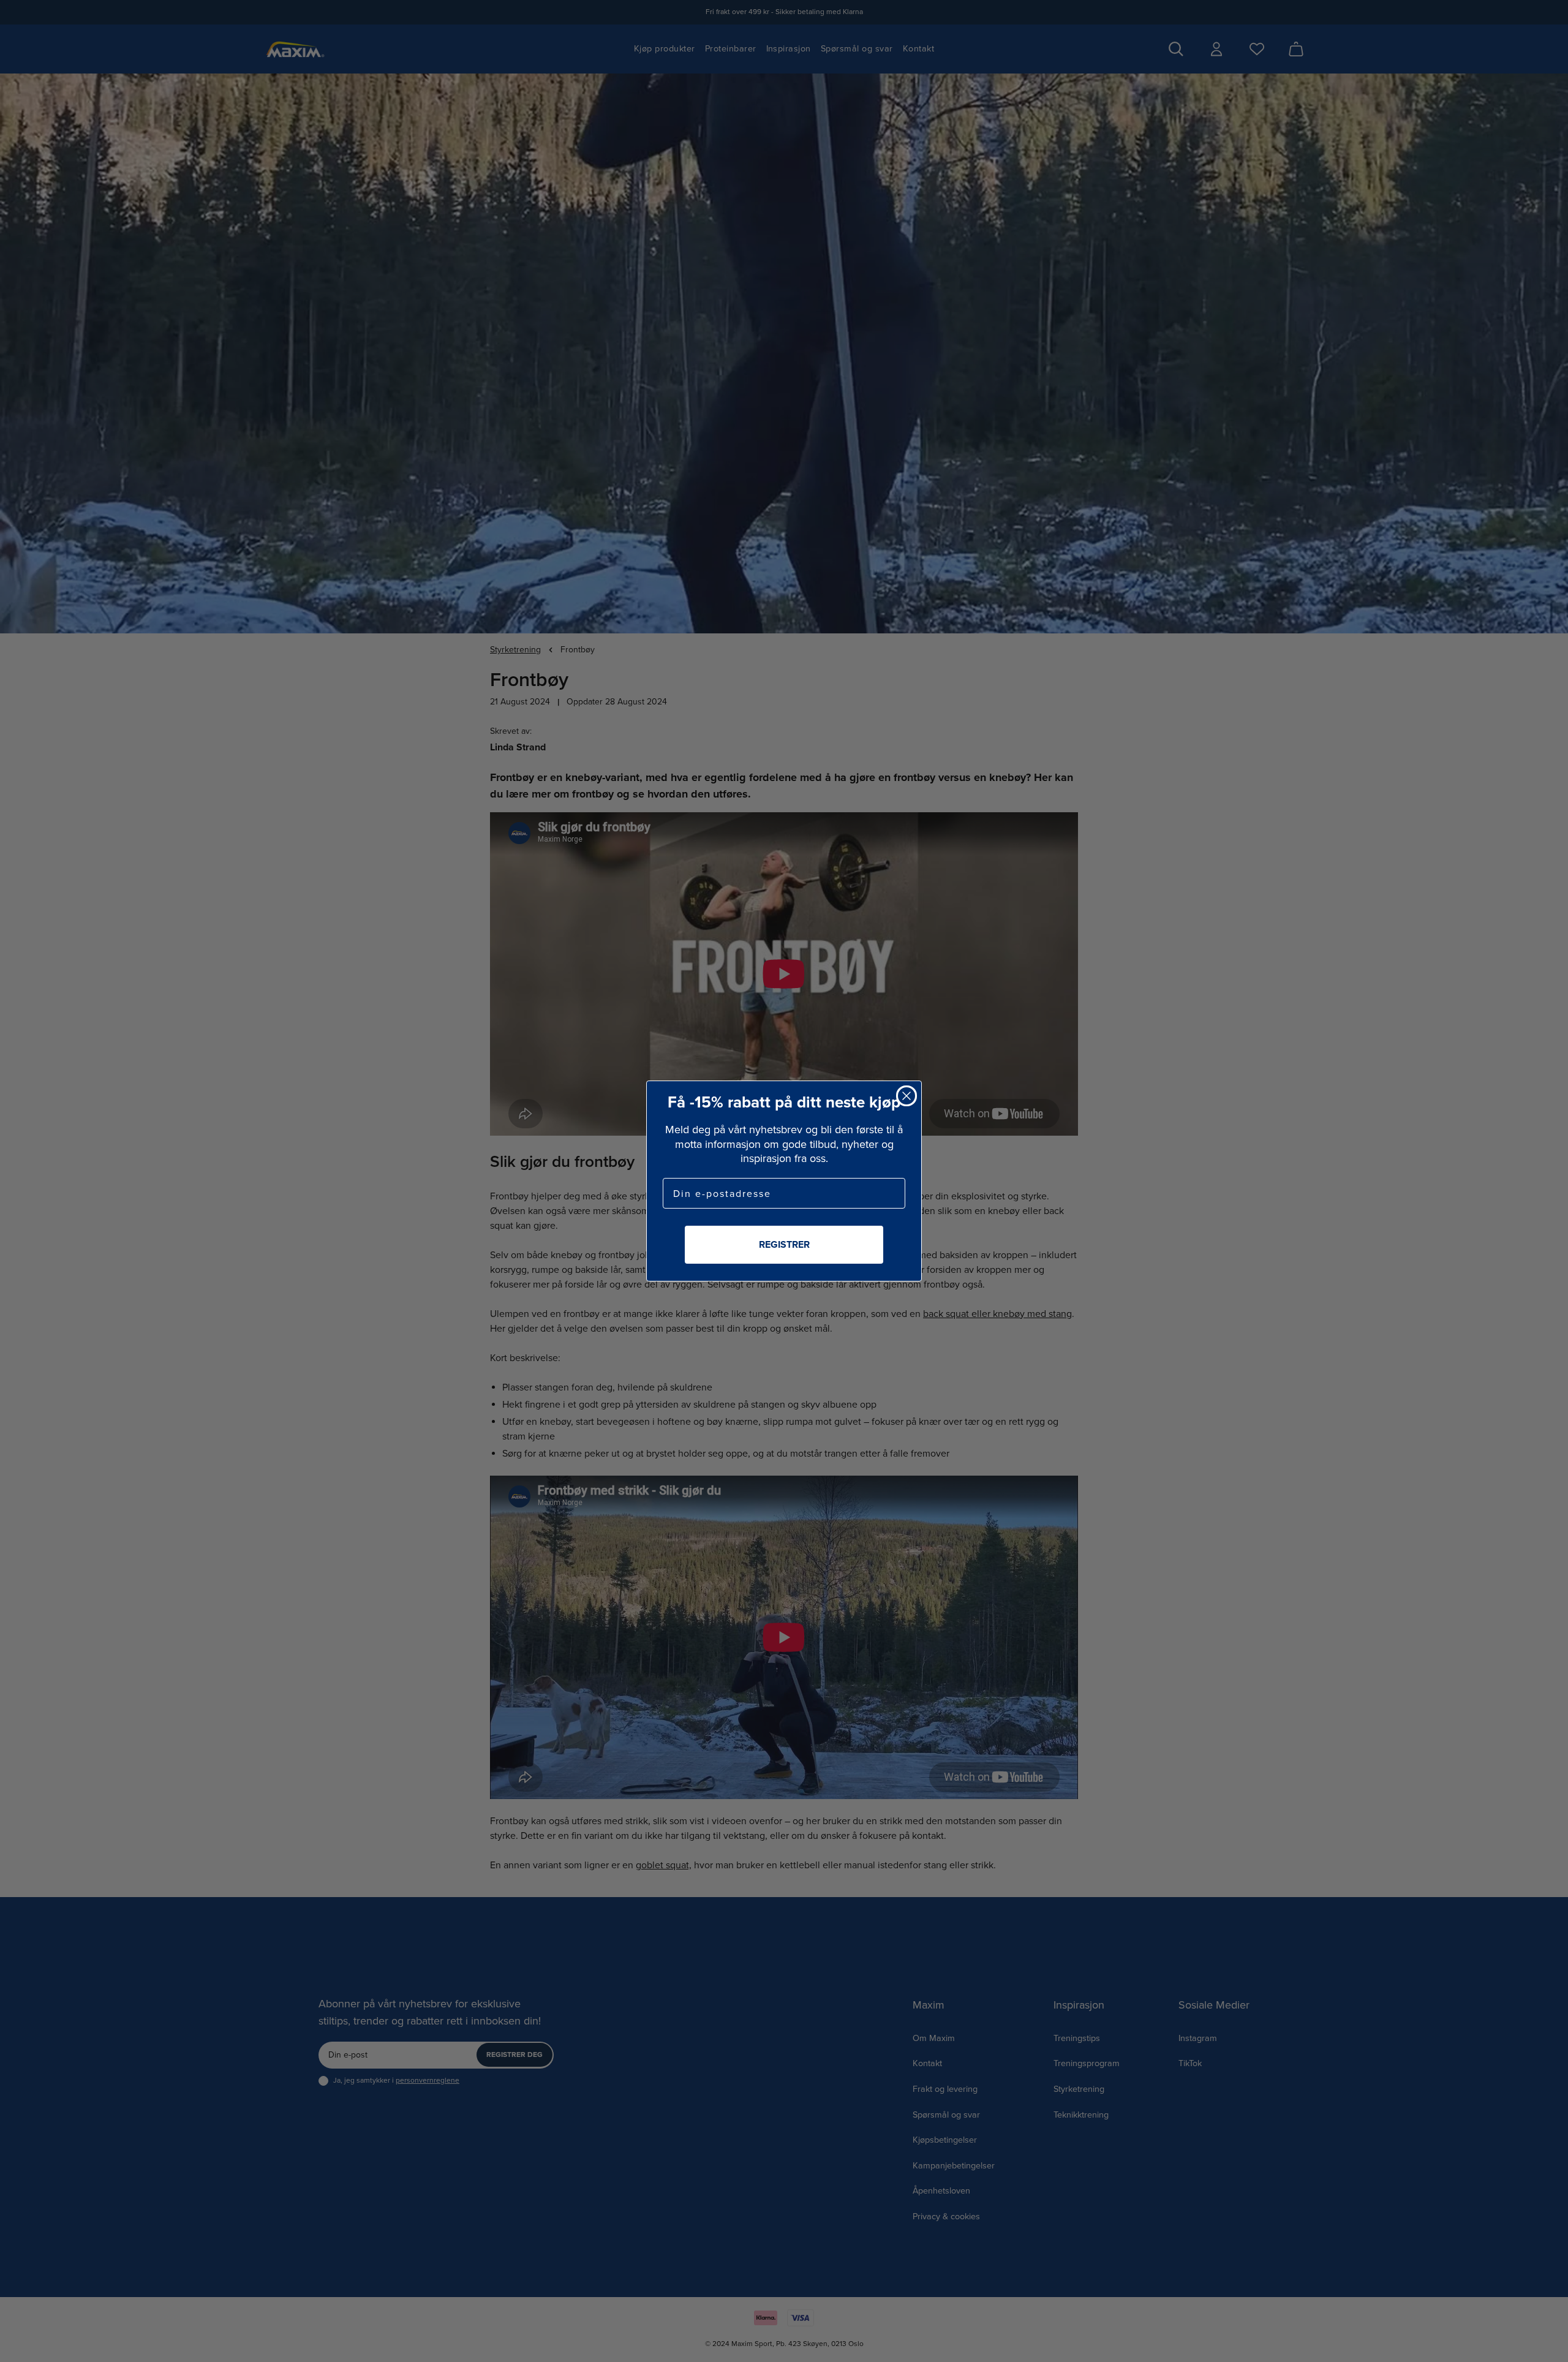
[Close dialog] (907, 1096)
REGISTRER (784, 1244)
